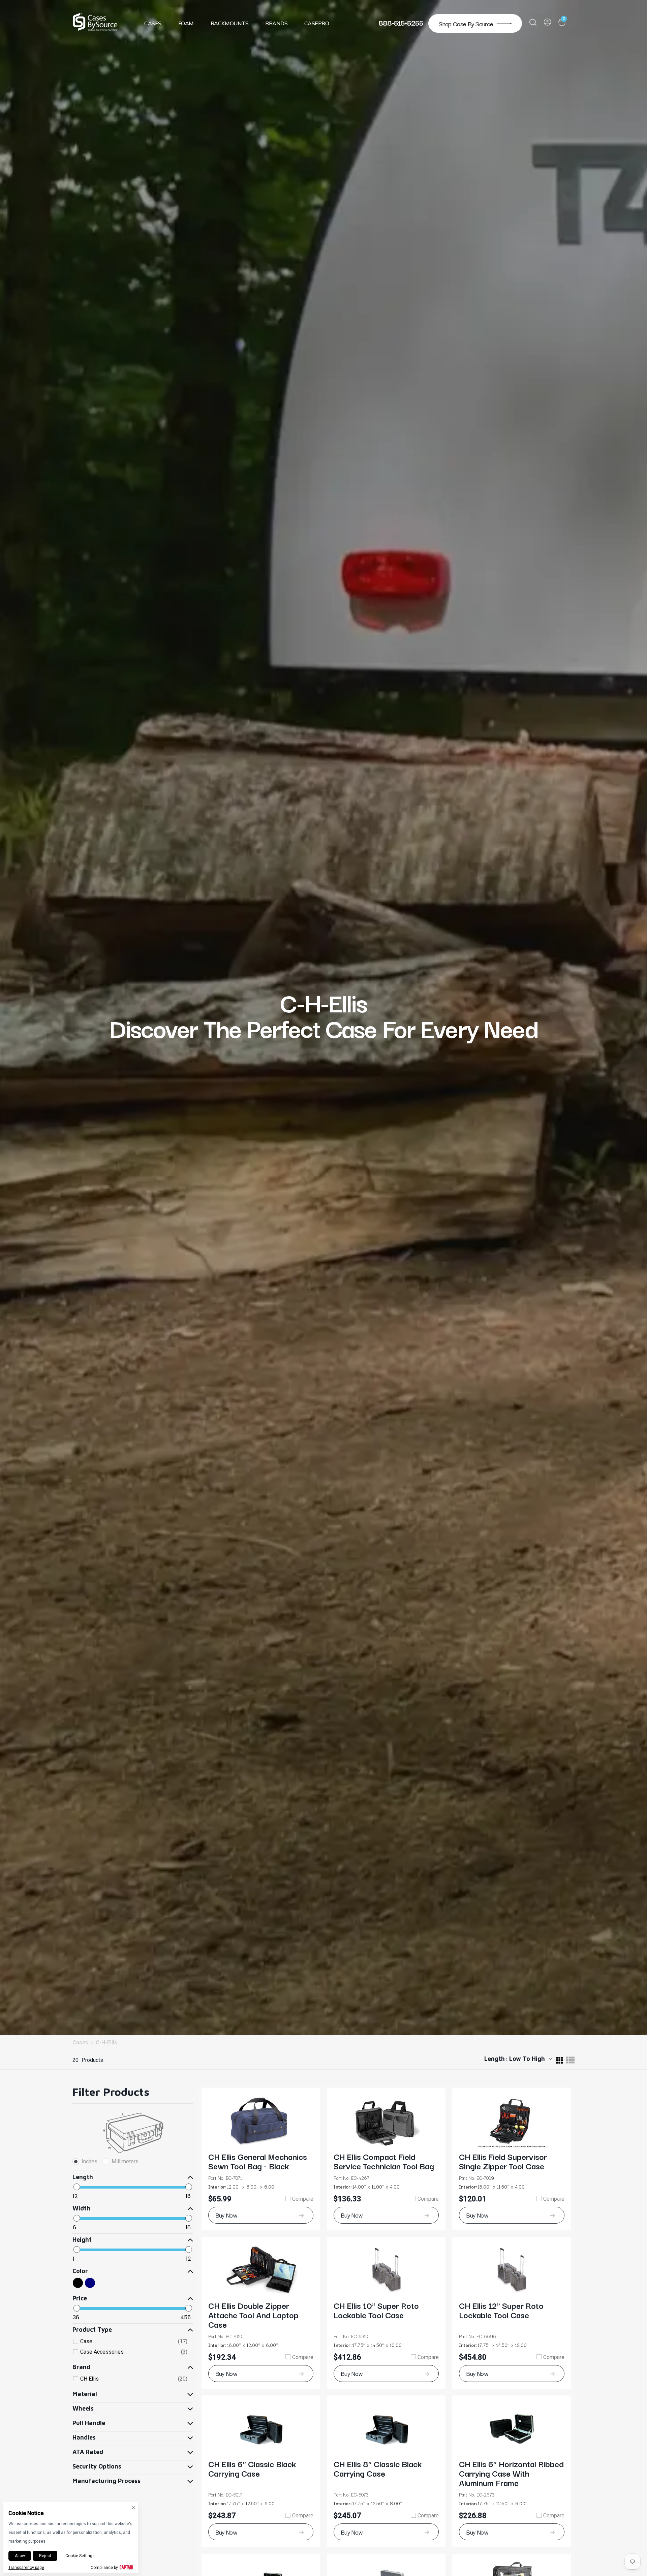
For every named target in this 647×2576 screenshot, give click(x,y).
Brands (276, 23)
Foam (186, 23)
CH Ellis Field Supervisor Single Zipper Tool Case (503, 2161)
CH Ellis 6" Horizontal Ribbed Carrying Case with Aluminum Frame (511, 2473)
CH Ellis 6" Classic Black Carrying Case (252, 2468)
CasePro (317, 23)
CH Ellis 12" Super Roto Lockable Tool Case (501, 2310)
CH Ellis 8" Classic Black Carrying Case (378, 2468)
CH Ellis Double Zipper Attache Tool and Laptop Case (253, 2315)
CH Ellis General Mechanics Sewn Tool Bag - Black (258, 2161)
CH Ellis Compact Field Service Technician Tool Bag (384, 2161)
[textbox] (103, 2196)
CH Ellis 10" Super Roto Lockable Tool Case (376, 2310)
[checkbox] (134, 2342)
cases (80, 2043)
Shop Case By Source (466, 23)
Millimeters (125, 2161)
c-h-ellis (106, 2043)
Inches (89, 2161)
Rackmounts (230, 23)
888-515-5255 (401, 22)
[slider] (77, 2187)
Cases (153, 23)
